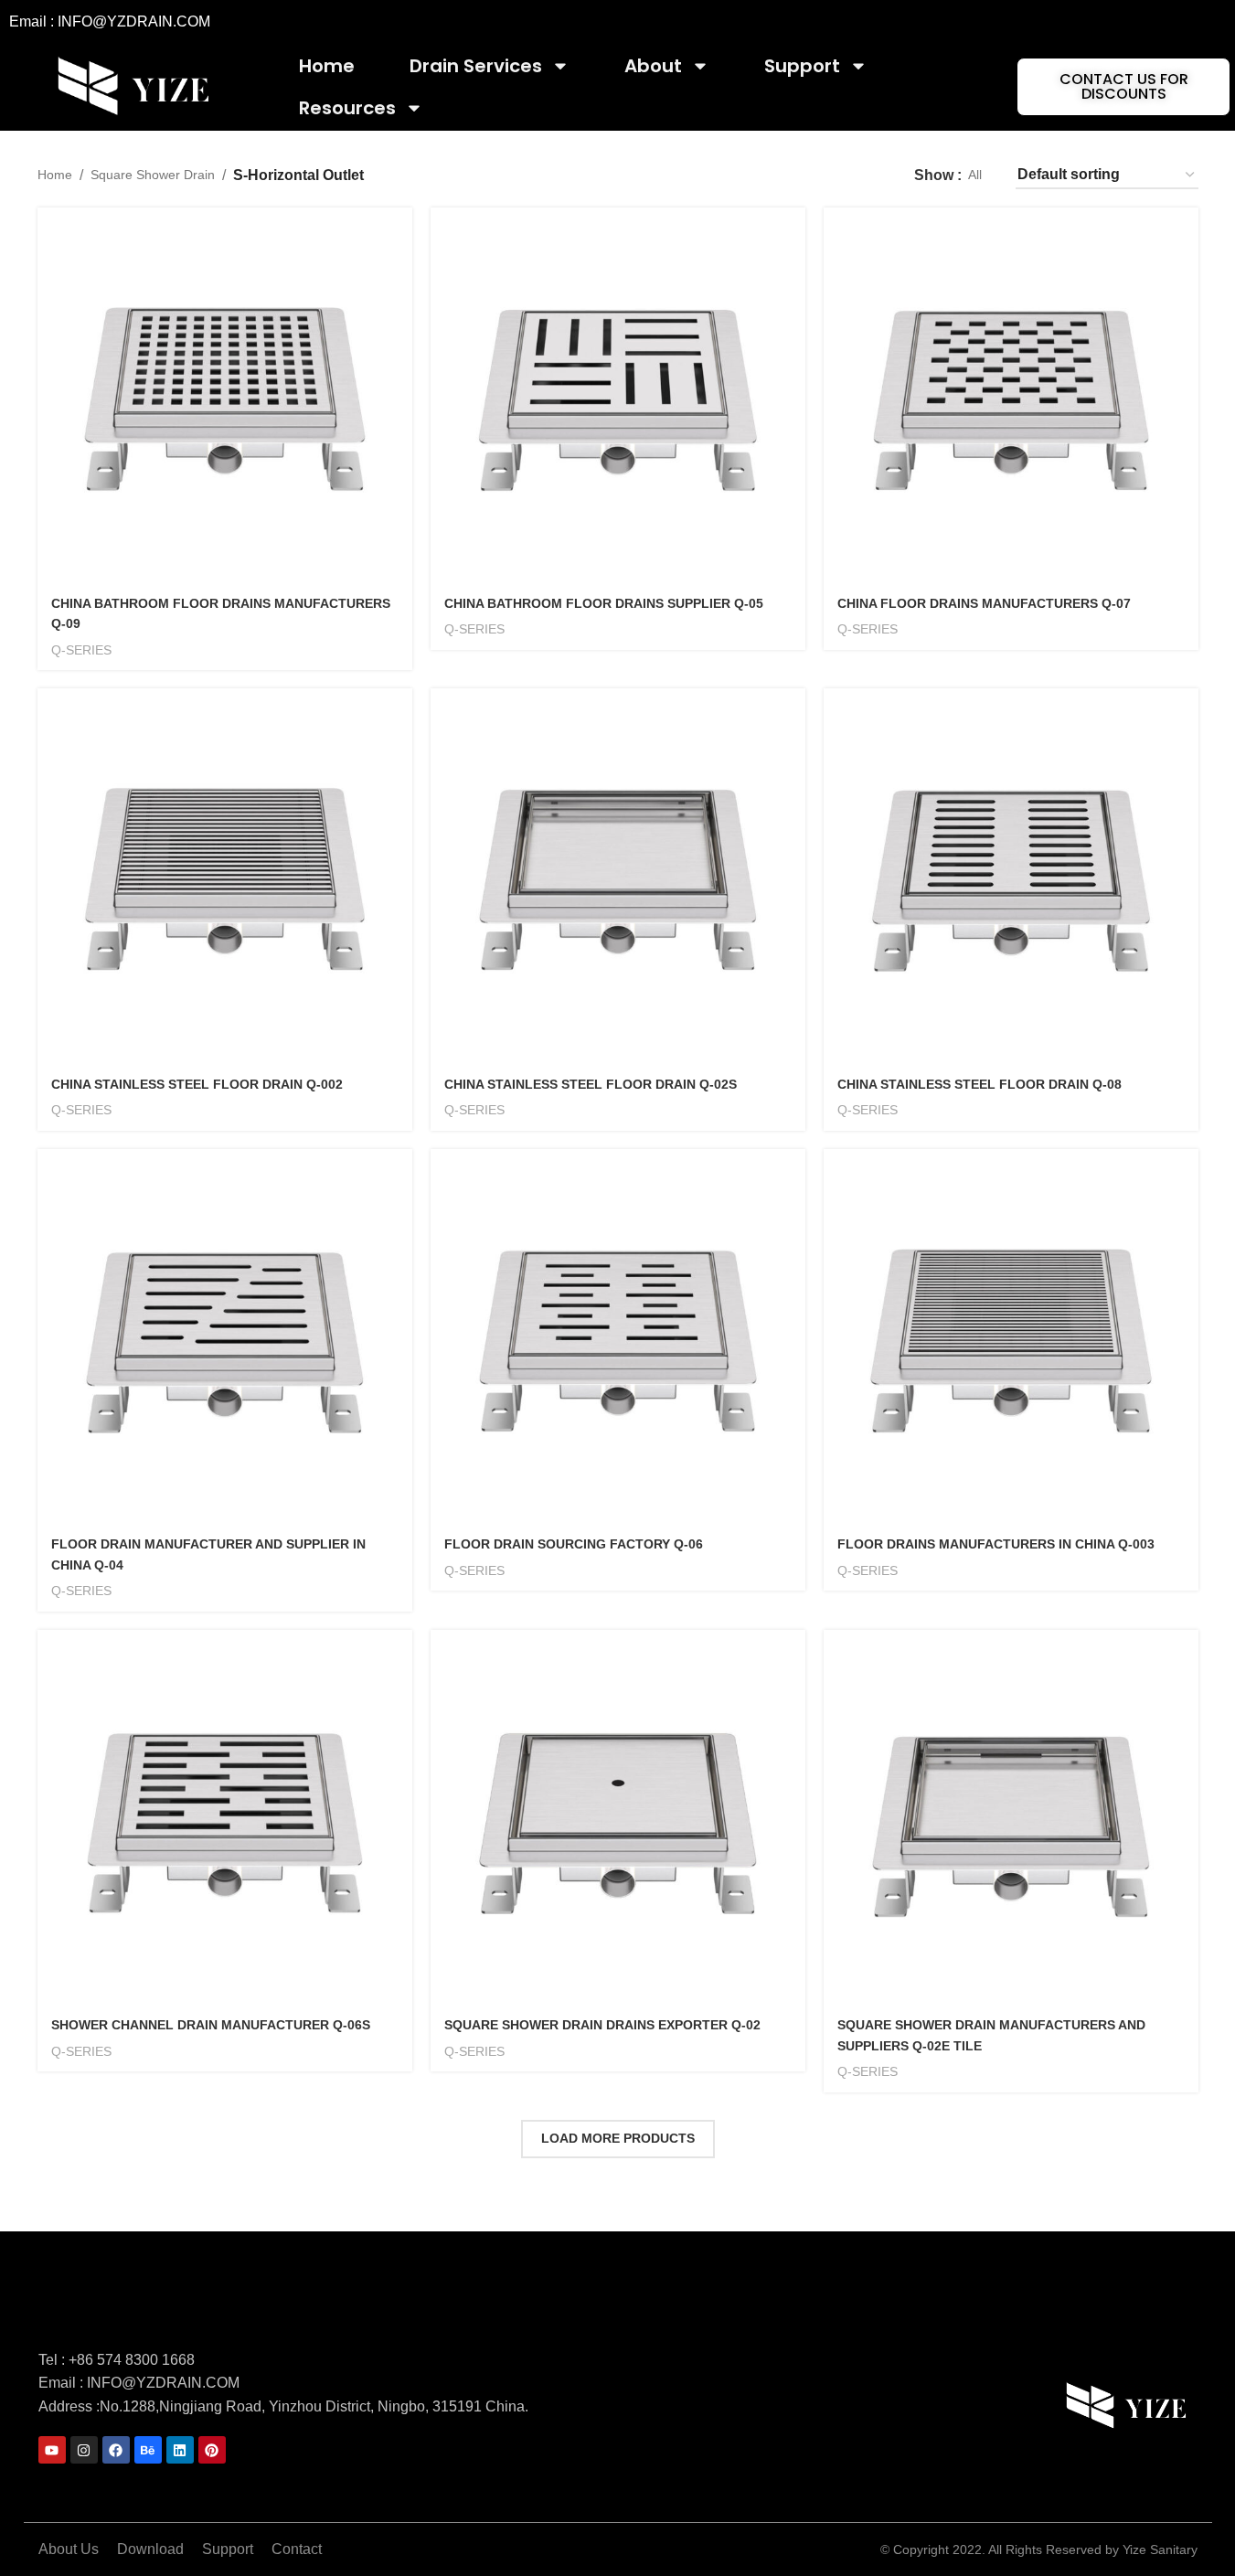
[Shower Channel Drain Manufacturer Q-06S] (225, 1817)
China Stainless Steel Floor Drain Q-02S (591, 1084)
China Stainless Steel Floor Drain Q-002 (197, 1084)
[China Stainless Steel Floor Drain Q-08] (1011, 876)
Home (327, 66)
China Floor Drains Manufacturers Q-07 (984, 603)
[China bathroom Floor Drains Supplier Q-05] (618, 395)
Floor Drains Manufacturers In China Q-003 (996, 1544)
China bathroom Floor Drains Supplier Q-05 (604, 603)
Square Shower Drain (153, 175)
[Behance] (148, 2450)
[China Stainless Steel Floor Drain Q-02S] (618, 876)
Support (802, 66)
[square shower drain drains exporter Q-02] (618, 1817)
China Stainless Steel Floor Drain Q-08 (979, 1084)
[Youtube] (52, 2450)
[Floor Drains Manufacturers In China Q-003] (1011, 1336)
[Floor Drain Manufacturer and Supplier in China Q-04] (225, 1336)
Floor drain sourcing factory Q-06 (574, 1544)
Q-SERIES (81, 650)
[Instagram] (84, 2450)
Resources (347, 108)
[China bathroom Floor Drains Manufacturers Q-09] (225, 395)
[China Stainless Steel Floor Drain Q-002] (225, 876)
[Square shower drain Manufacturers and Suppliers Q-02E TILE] (1011, 1817)
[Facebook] (116, 2450)
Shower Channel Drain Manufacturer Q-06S (211, 2025)
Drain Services (476, 66)
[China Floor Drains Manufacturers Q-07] (1011, 395)
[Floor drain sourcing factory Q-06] (618, 1336)
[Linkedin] (180, 2450)
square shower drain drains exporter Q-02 (602, 2025)
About (653, 66)
